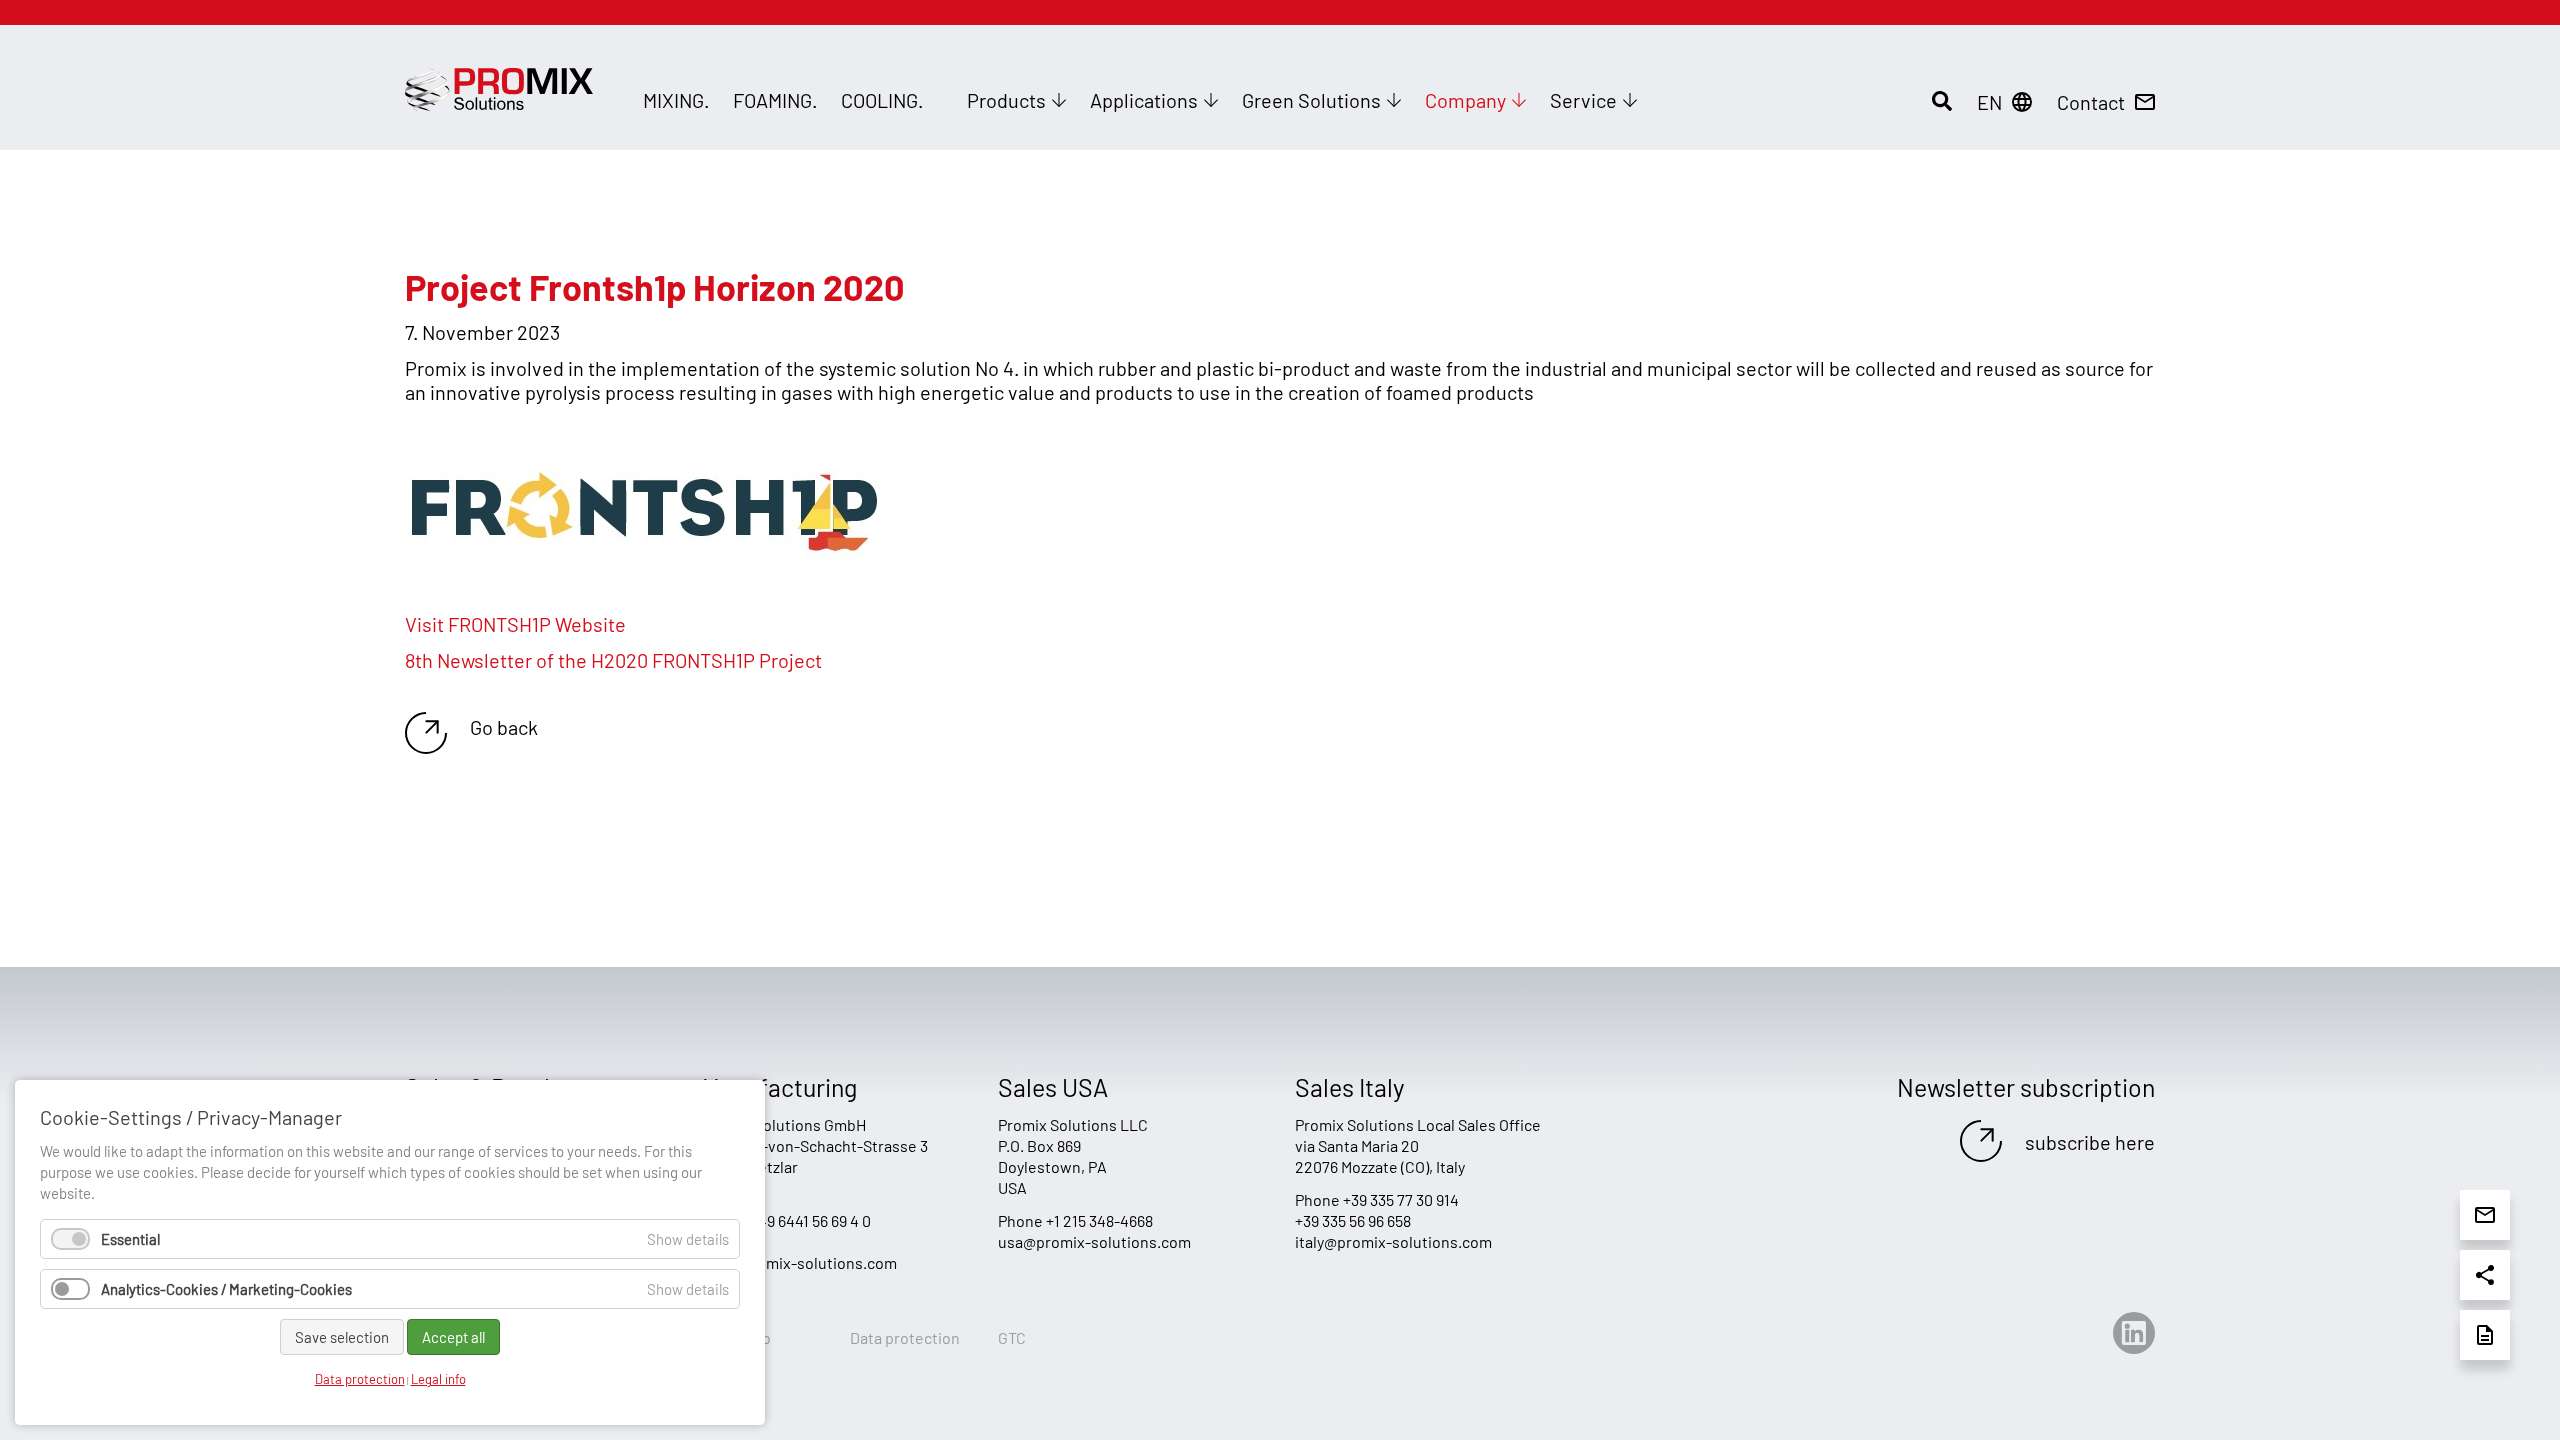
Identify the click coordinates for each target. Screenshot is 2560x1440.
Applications (1144, 100)
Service (1583, 100)
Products (1006, 100)
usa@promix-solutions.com (1094, 1241)
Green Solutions (1311, 100)
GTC (1012, 1337)
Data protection (905, 1337)
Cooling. (882, 100)
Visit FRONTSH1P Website (515, 624)
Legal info (438, 1379)
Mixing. (676, 100)
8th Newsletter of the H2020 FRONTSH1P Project (613, 660)
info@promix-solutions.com (799, 1262)
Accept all (453, 1337)
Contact (2091, 102)
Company (1465, 100)
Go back (504, 727)
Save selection (342, 1337)
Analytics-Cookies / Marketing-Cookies (226, 1289)
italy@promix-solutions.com (1393, 1241)
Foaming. (775, 100)
